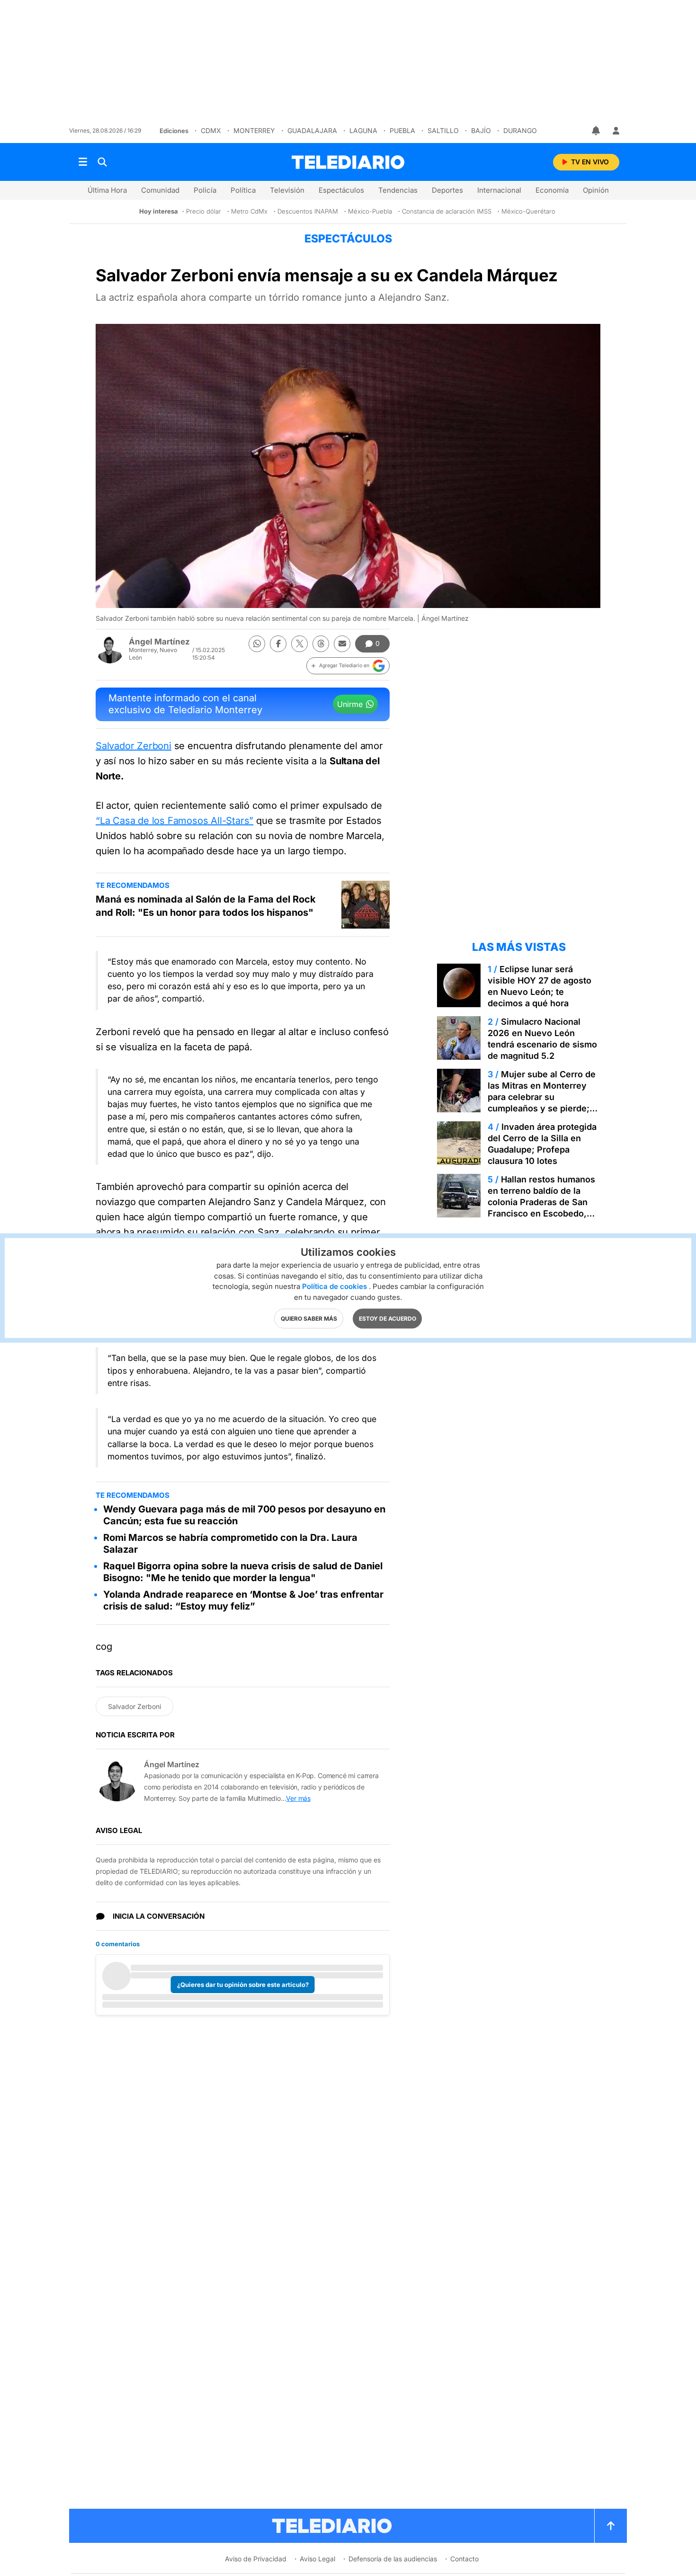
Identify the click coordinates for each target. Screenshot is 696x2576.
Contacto (464, 2559)
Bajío (481, 130)
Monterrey (254, 130)
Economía (552, 190)
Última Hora (107, 190)
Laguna (363, 130)
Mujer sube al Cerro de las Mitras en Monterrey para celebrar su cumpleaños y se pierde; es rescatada (542, 1097)
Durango (520, 130)
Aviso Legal (317, 2559)
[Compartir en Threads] (321, 644)
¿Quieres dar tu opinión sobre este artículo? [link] (243, 1985)
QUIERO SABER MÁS (309, 1319)
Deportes (447, 190)
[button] (348, 666)
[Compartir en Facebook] (278, 644)
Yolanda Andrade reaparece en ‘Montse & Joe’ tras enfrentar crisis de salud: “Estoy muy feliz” (243, 1600)
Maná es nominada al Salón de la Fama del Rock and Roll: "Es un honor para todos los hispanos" (206, 906)
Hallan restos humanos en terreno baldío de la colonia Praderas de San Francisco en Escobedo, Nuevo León (541, 1202)
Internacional (499, 190)
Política (243, 190)
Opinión (596, 190)
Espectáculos (341, 190)
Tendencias (398, 190)
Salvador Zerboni (134, 746)
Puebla (402, 130)
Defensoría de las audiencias (393, 2559)
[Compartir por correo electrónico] (342, 644)
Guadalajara (312, 130)
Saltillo (443, 130)
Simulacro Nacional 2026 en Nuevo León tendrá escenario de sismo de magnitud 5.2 (542, 1039)
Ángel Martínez (159, 642)
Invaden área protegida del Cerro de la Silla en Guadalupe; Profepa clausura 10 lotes (542, 1144)
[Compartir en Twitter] (299, 644)
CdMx (211, 130)
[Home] (348, 162)
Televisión (287, 190)
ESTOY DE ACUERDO (388, 1319)
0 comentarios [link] (118, 1944)
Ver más (298, 1798)
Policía (205, 190)
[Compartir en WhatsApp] (257, 644)
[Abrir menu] (83, 162)
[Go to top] (611, 2526)
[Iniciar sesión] (616, 131)
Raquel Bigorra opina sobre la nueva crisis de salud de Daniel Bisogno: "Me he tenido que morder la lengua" (243, 1572)
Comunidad (160, 190)
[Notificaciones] (597, 131)
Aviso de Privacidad (256, 2559)
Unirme (350, 704)
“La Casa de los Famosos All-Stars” (174, 821)
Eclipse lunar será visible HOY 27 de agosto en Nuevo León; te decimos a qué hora (540, 986)
